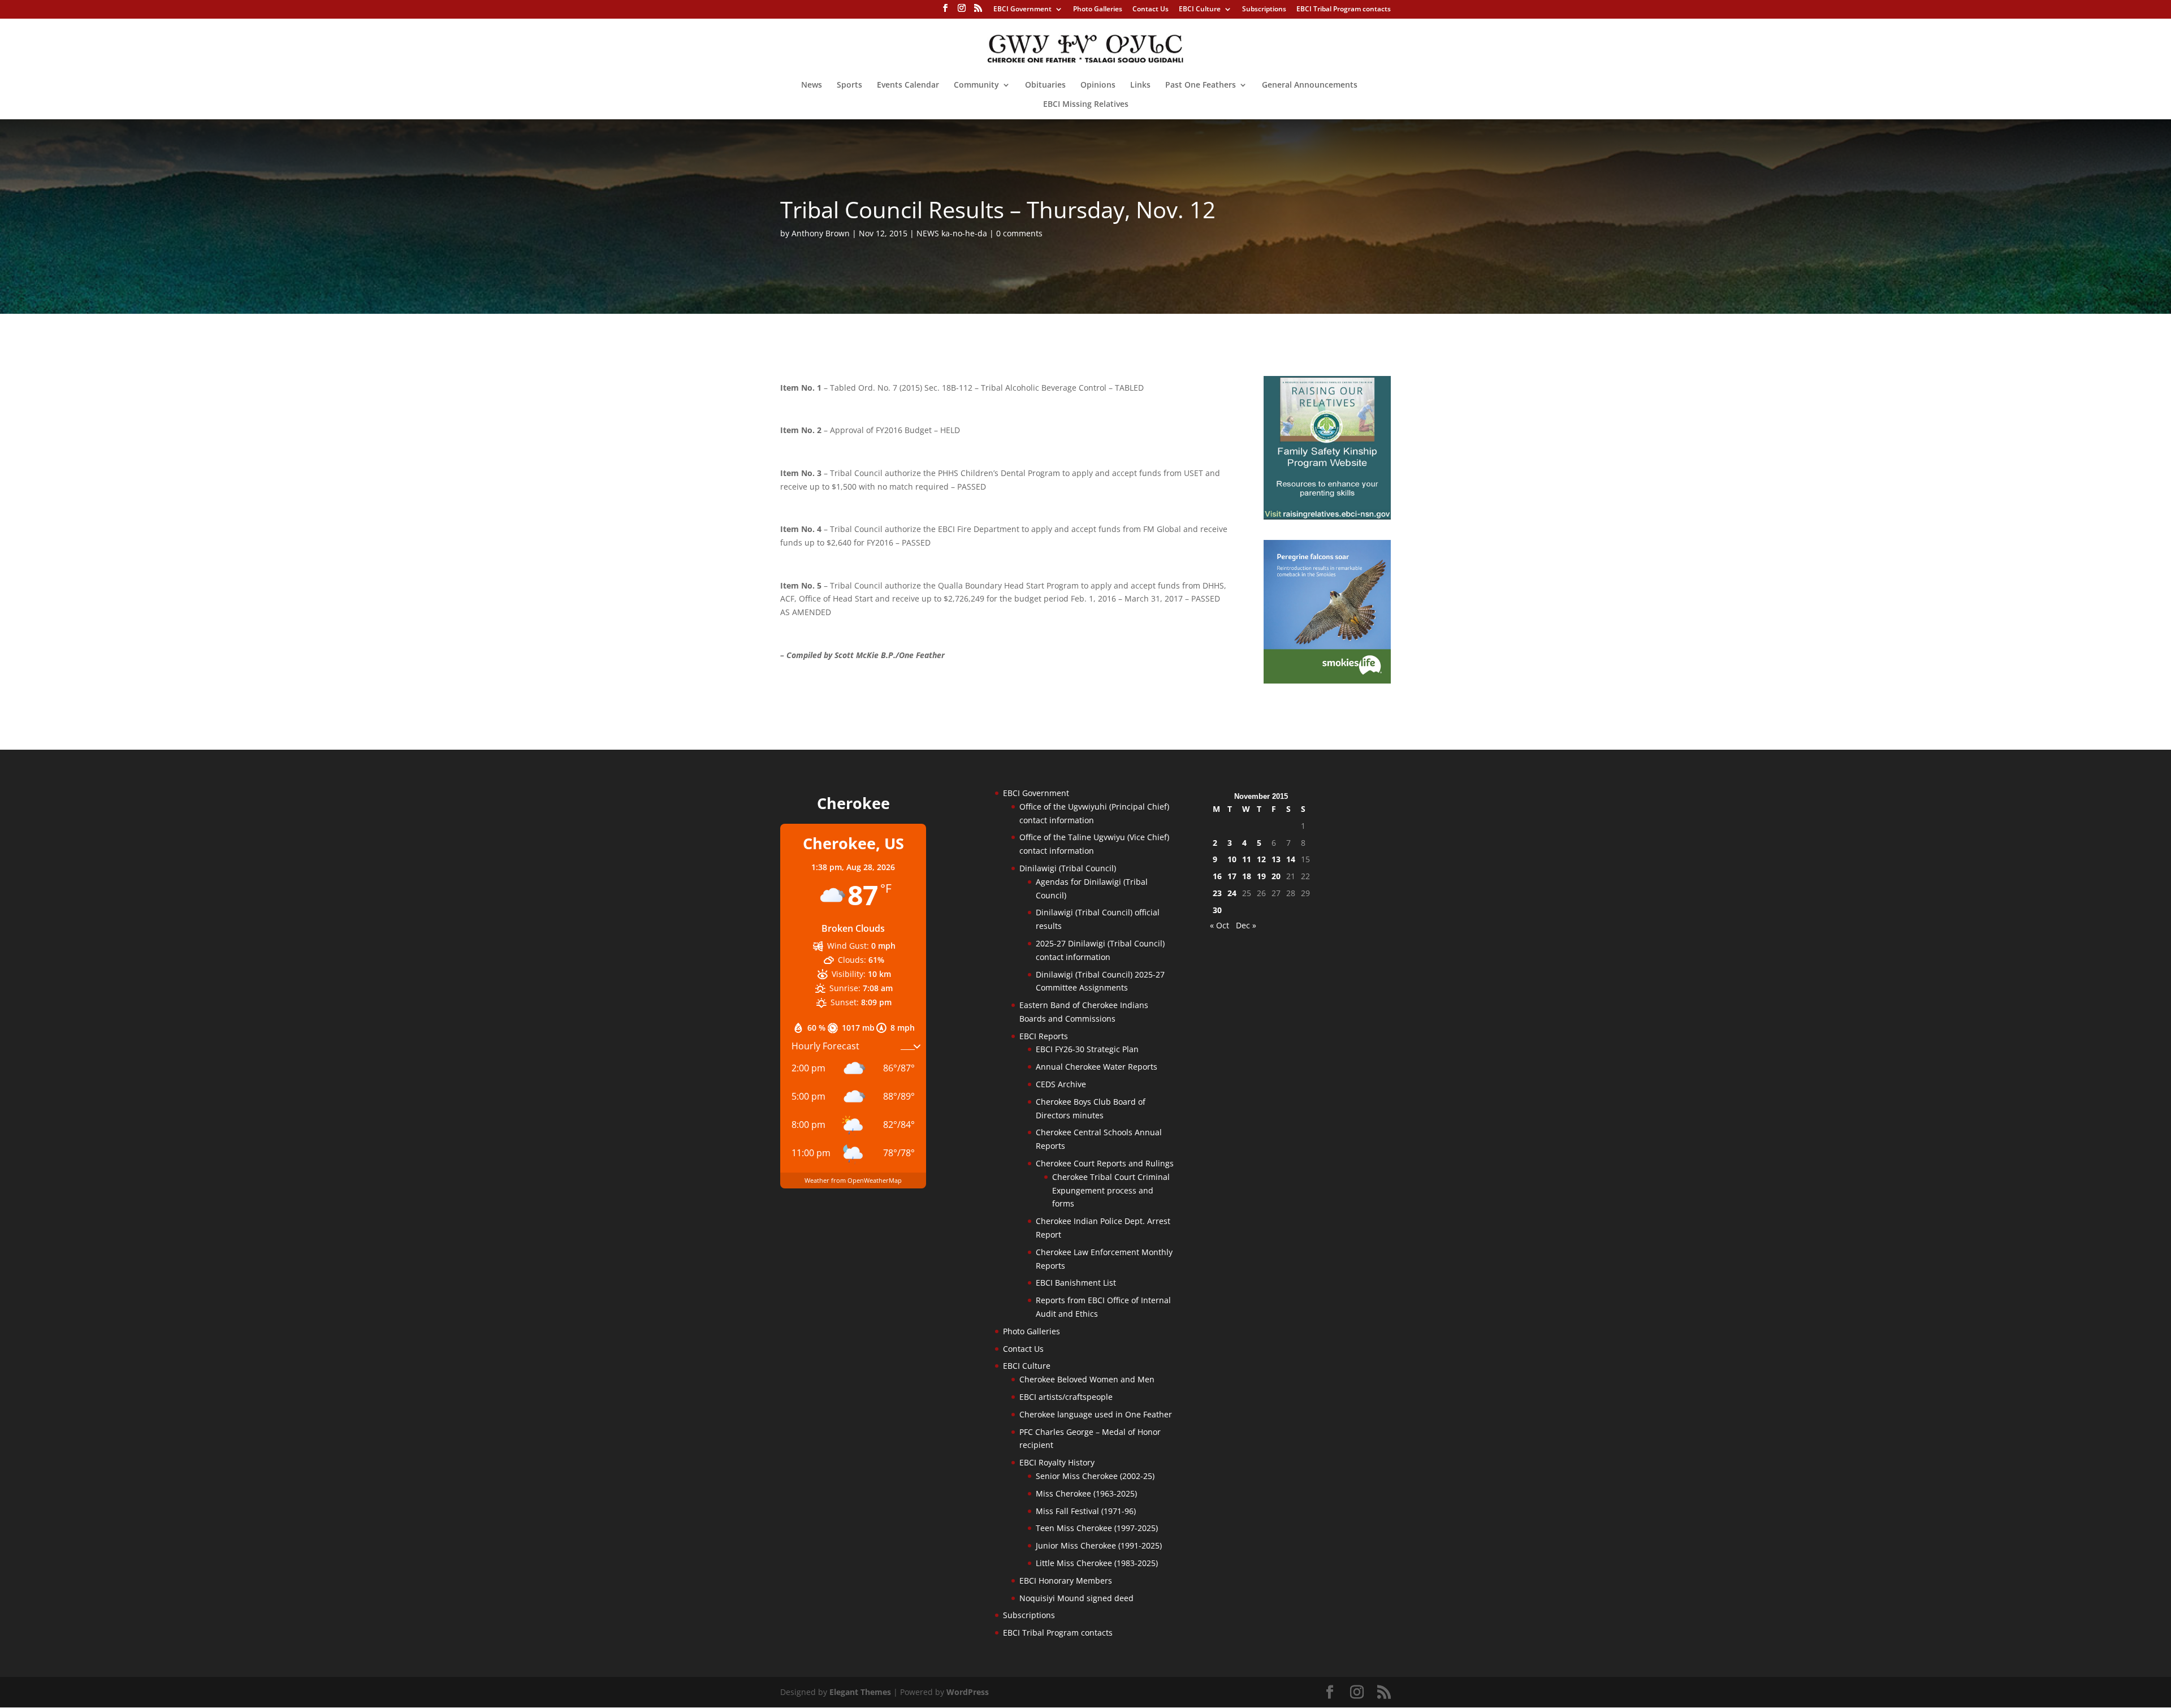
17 (1232, 876)
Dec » (1246, 925)
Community (976, 85)
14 (1291, 859)
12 (1261, 859)
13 (1276, 859)
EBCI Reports (1044, 1036)
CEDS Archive (1061, 1084)
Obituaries (1045, 85)
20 (1276, 876)
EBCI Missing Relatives (1086, 105)
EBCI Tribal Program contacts (1344, 10)
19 (1261, 876)
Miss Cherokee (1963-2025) (1086, 1493)
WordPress (968, 1692)
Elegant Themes (860, 1692)
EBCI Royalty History (1057, 1462)
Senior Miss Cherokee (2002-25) (1095, 1476)
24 (1232, 893)
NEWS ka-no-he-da (952, 233)
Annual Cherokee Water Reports (1097, 1067)
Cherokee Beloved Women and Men (1087, 1379)
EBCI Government (1022, 10)
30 (1217, 910)
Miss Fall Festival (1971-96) (1086, 1511)
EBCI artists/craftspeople (1066, 1397)
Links (1140, 85)
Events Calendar (908, 85)
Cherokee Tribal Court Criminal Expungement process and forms (1111, 1190)
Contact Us (1151, 10)
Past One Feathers (1201, 85)
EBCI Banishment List (1076, 1283)
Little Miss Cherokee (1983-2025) (1097, 1563)
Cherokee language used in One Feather (1096, 1414)
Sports (849, 85)
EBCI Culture (1200, 10)
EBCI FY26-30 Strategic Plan (1087, 1049)
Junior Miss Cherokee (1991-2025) (1099, 1545)
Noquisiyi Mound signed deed (1076, 1598)
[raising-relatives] (1327, 516)
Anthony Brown (821, 233)
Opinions (1098, 85)
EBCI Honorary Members (1066, 1581)
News (812, 85)
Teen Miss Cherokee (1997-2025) (1097, 1528)
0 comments (1019, 233)
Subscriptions (1264, 10)
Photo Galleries (1098, 10)
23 (1217, 893)
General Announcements (1310, 85)
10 (1232, 859)
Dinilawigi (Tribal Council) (1068, 868)
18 (1247, 876)
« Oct (1219, 925)
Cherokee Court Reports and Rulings (1105, 1163)
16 (1217, 876)
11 (1247, 859)
